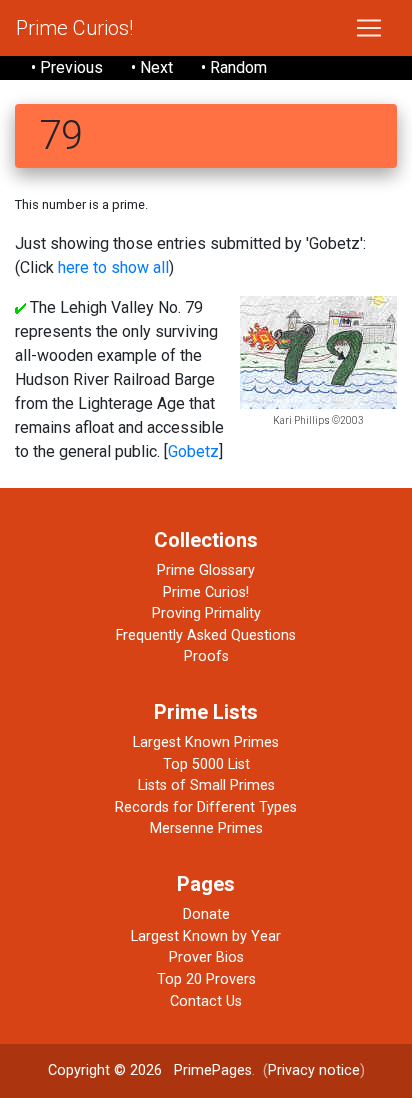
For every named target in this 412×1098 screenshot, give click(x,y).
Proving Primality (206, 613)
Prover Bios (206, 957)
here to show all (113, 267)
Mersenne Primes (206, 828)
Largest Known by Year (206, 936)
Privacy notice (314, 1070)
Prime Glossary (206, 570)
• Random (234, 67)
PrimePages (213, 1070)
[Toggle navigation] (369, 28)
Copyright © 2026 (105, 1070)
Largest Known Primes (206, 742)
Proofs (206, 656)
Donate (206, 914)
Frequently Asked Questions (206, 635)
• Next (152, 67)
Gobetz (193, 451)
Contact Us (206, 1001)
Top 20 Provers (206, 979)
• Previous (67, 67)
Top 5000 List (206, 764)
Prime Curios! (74, 28)
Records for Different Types (206, 807)
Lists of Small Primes (206, 785)
